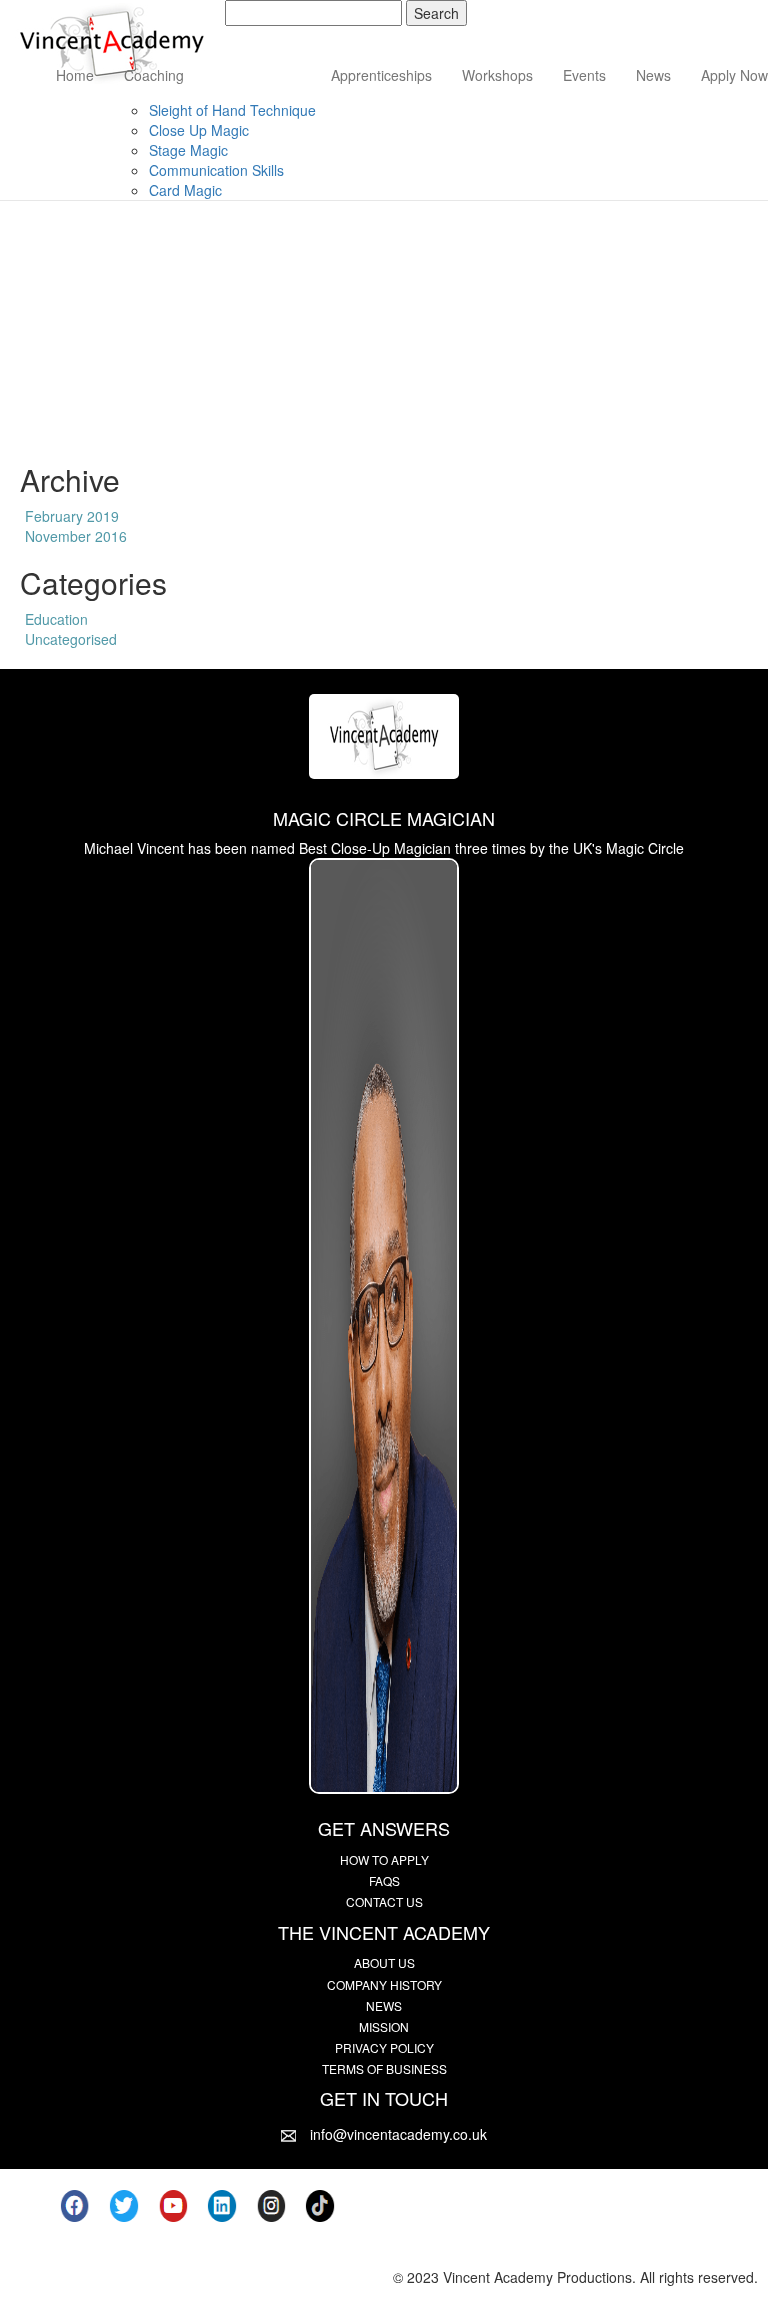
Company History (384, 1984)
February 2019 (72, 516)
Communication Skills (216, 170)
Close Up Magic (199, 130)
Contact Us (384, 1901)
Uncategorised (71, 639)
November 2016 (76, 536)
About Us (384, 1962)
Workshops (497, 75)
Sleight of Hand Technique (232, 110)
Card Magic (185, 190)
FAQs (384, 1880)
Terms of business (384, 2068)
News (653, 75)
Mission (384, 2026)
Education (56, 619)
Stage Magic (188, 150)
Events (584, 75)
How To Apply (384, 1859)
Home (75, 75)
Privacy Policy (384, 2047)
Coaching (154, 75)
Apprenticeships (381, 75)
